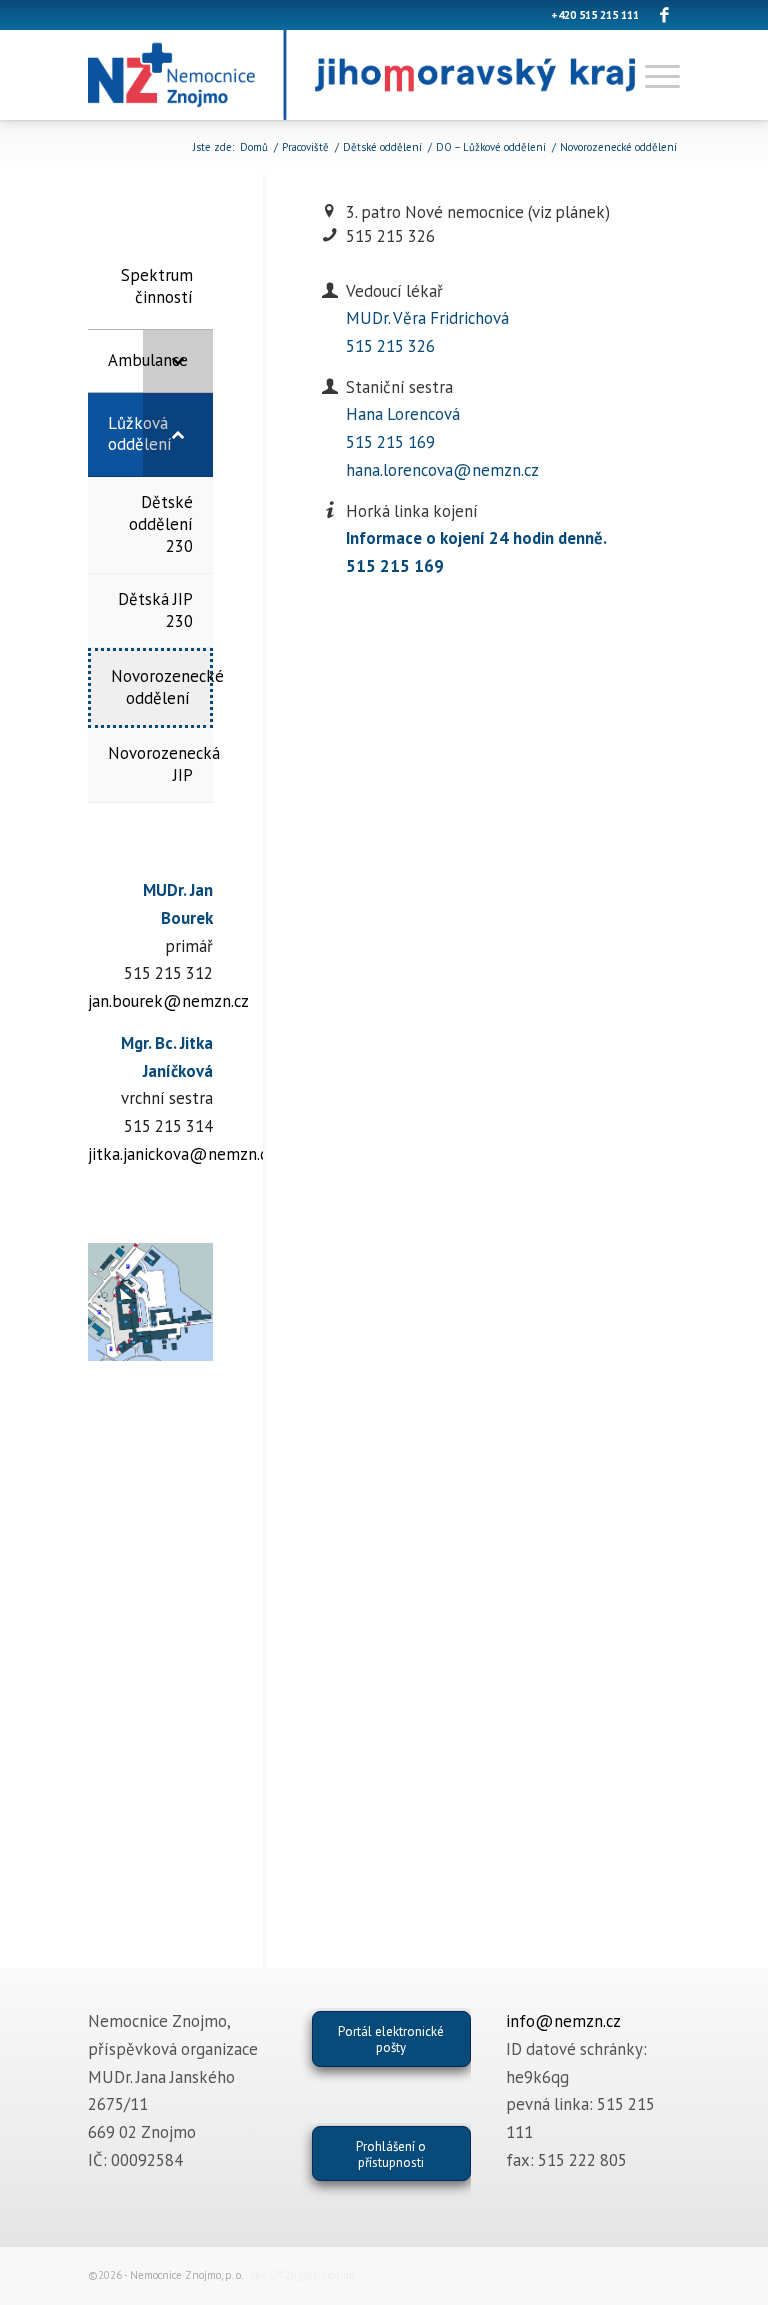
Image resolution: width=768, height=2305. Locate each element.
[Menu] (657, 75)
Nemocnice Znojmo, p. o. (186, 2275)
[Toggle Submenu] (178, 361)
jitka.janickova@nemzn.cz (181, 1154)
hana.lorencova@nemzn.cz (442, 470)
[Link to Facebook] (665, 15)
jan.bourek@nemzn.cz (168, 1001)
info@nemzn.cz (563, 2021)
